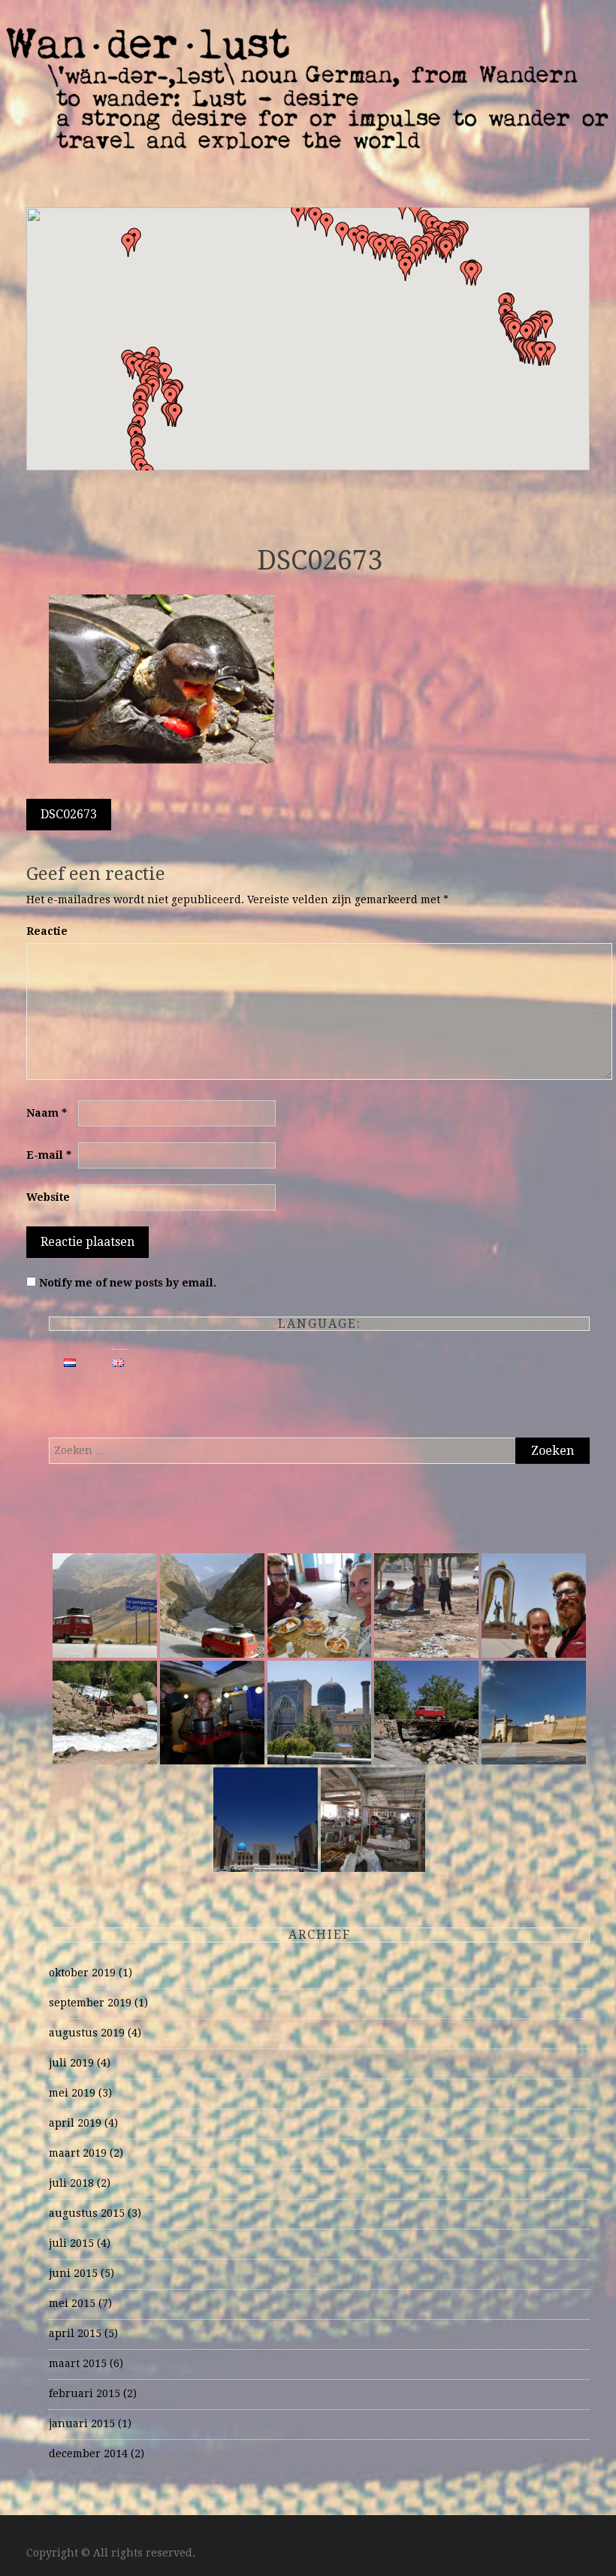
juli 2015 (71, 2243)
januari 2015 (82, 2423)
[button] (472, 274)
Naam (47, 1113)
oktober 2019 (82, 1973)
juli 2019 (71, 2063)
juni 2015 (73, 2273)
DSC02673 (69, 814)
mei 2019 (72, 2093)
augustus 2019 (87, 2033)
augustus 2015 (87, 2213)
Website (48, 1197)
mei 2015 (72, 2303)
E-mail (49, 1155)
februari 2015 (85, 2393)
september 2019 (90, 2003)
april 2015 (75, 2333)
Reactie (47, 931)
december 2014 (88, 2454)
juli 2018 (71, 2183)
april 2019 (75, 2123)
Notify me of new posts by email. (128, 1283)
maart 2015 (78, 2363)
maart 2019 (78, 2153)
